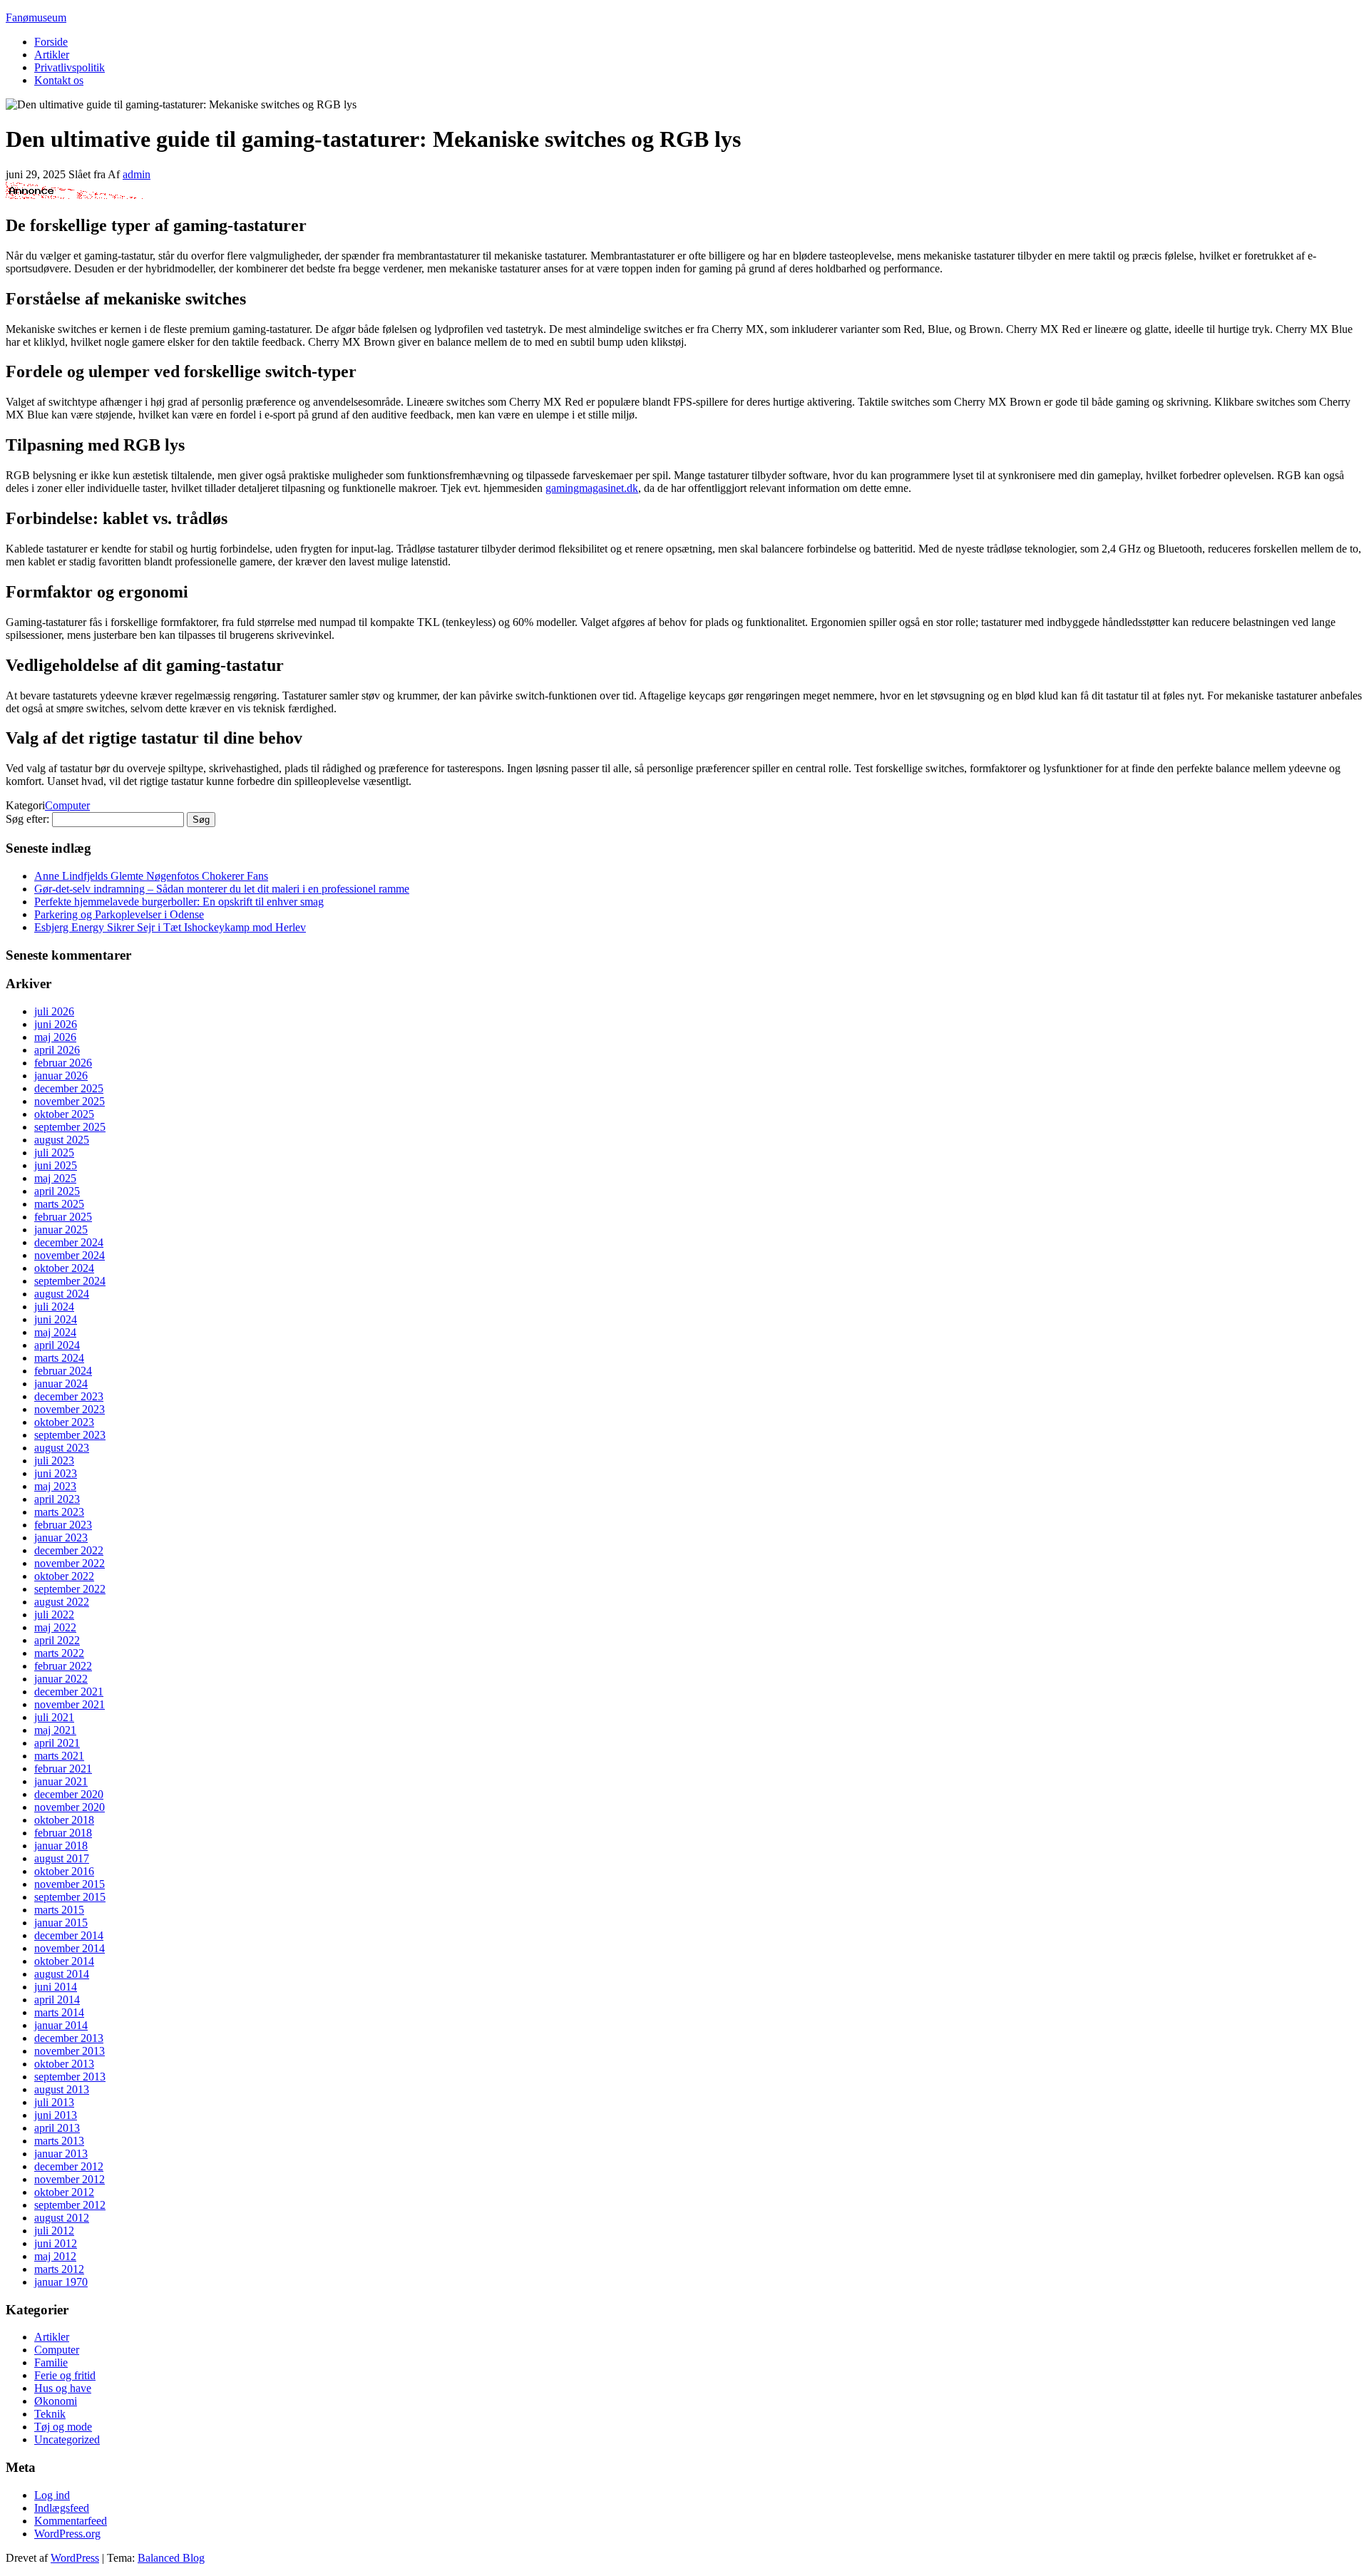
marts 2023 (59, 1512)
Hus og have (63, 2388)
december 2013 (69, 2038)
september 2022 (70, 1589)
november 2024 (70, 1255)
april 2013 (57, 2128)
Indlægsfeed (62, 2508)
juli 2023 (54, 1461)
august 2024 (62, 1294)
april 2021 (57, 1743)
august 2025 (62, 1140)
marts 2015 (59, 1910)
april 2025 (57, 1191)
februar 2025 (63, 1217)
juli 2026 (54, 1011)
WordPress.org (67, 2534)
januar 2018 (61, 1846)
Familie (51, 2362)
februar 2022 (63, 1666)
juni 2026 (56, 1024)
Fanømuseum (36, 17)
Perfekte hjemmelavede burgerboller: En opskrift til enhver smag (179, 902)
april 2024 (57, 1345)
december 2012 (69, 2166)
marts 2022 (59, 1653)
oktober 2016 (64, 1871)
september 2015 (70, 1897)
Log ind (52, 2495)
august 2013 (62, 2089)
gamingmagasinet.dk (592, 488)
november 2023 (70, 1409)
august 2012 (62, 2218)
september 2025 (70, 1127)
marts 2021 (59, 1756)
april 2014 (57, 2000)
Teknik (50, 2414)
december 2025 (69, 1088)
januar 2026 (61, 1076)
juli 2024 (54, 1307)
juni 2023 (56, 1473)
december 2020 (69, 1794)
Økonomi (56, 2401)
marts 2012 (59, 2269)
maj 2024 (55, 1332)
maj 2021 (55, 1730)
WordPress (75, 2558)
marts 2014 (59, 2012)
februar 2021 (63, 1769)
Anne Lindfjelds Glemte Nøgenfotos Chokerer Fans (151, 876)
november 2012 (70, 2179)
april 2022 (57, 1640)
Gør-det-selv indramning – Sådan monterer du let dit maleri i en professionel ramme (222, 889)
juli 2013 (54, 2102)
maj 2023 (55, 1486)
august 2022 (62, 1602)
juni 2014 (56, 1987)
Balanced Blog (171, 2558)
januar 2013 (61, 2154)
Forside (51, 42)
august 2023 (62, 1448)
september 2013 (70, 2077)
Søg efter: (27, 819)
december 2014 (69, 1935)
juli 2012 (54, 2231)
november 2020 (70, 1807)
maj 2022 (55, 1627)
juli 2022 (54, 1615)
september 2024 (70, 1281)
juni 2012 (56, 2243)
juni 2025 (56, 1165)
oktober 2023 (64, 1422)
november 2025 (70, 1101)
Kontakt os (59, 80)
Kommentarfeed (71, 2521)
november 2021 (70, 1704)
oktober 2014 (64, 1961)
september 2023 (70, 1435)
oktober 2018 (64, 1820)
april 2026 (57, 1050)
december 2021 (69, 1692)
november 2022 (70, 1563)
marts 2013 (59, 2141)
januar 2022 (61, 1679)
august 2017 (62, 1858)
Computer (67, 805)
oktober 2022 (64, 1576)
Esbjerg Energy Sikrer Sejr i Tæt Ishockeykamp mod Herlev (170, 927)
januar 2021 (61, 1781)
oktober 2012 (64, 2192)
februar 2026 (63, 1063)
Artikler (52, 55)
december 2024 (69, 1242)
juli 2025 (54, 1153)
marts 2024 (59, 1358)
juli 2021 (54, 1717)
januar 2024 (61, 1384)
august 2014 (62, 1974)
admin (137, 174)
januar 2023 (61, 1538)
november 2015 (70, 1884)
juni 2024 (56, 1319)
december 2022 (69, 1550)
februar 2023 (63, 1525)
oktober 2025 (64, 1114)
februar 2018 (63, 1833)
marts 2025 (59, 1204)
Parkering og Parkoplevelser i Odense (119, 914)
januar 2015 (61, 1923)
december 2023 (69, 1396)
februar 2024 (63, 1371)
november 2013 (70, 2051)
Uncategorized (67, 2439)
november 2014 (70, 1948)
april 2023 (57, 1499)
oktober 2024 (64, 1268)
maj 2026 (55, 1037)
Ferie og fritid (65, 2375)
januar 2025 (61, 1230)
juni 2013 (56, 2115)
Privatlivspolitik (70, 67)
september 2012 (70, 2205)
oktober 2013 (64, 2064)
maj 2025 (55, 1178)
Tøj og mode (63, 2427)
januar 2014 (61, 2025)
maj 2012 (55, 2256)
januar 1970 (61, 2282)
